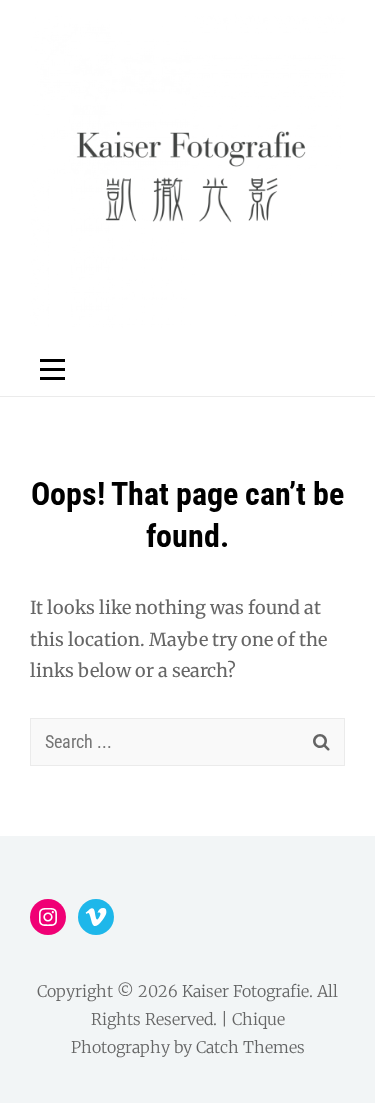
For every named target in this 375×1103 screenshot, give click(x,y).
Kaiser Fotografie (245, 991)
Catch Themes (250, 1047)
